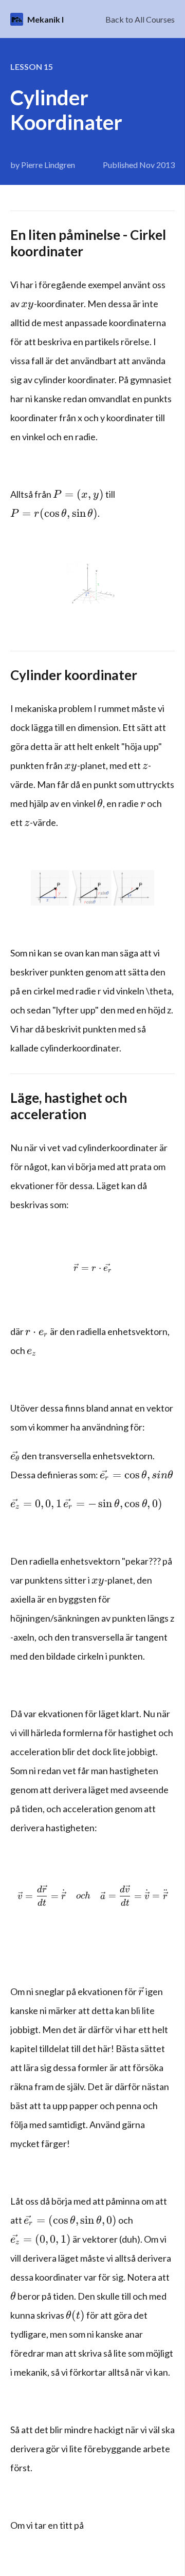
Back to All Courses (140, 19)
